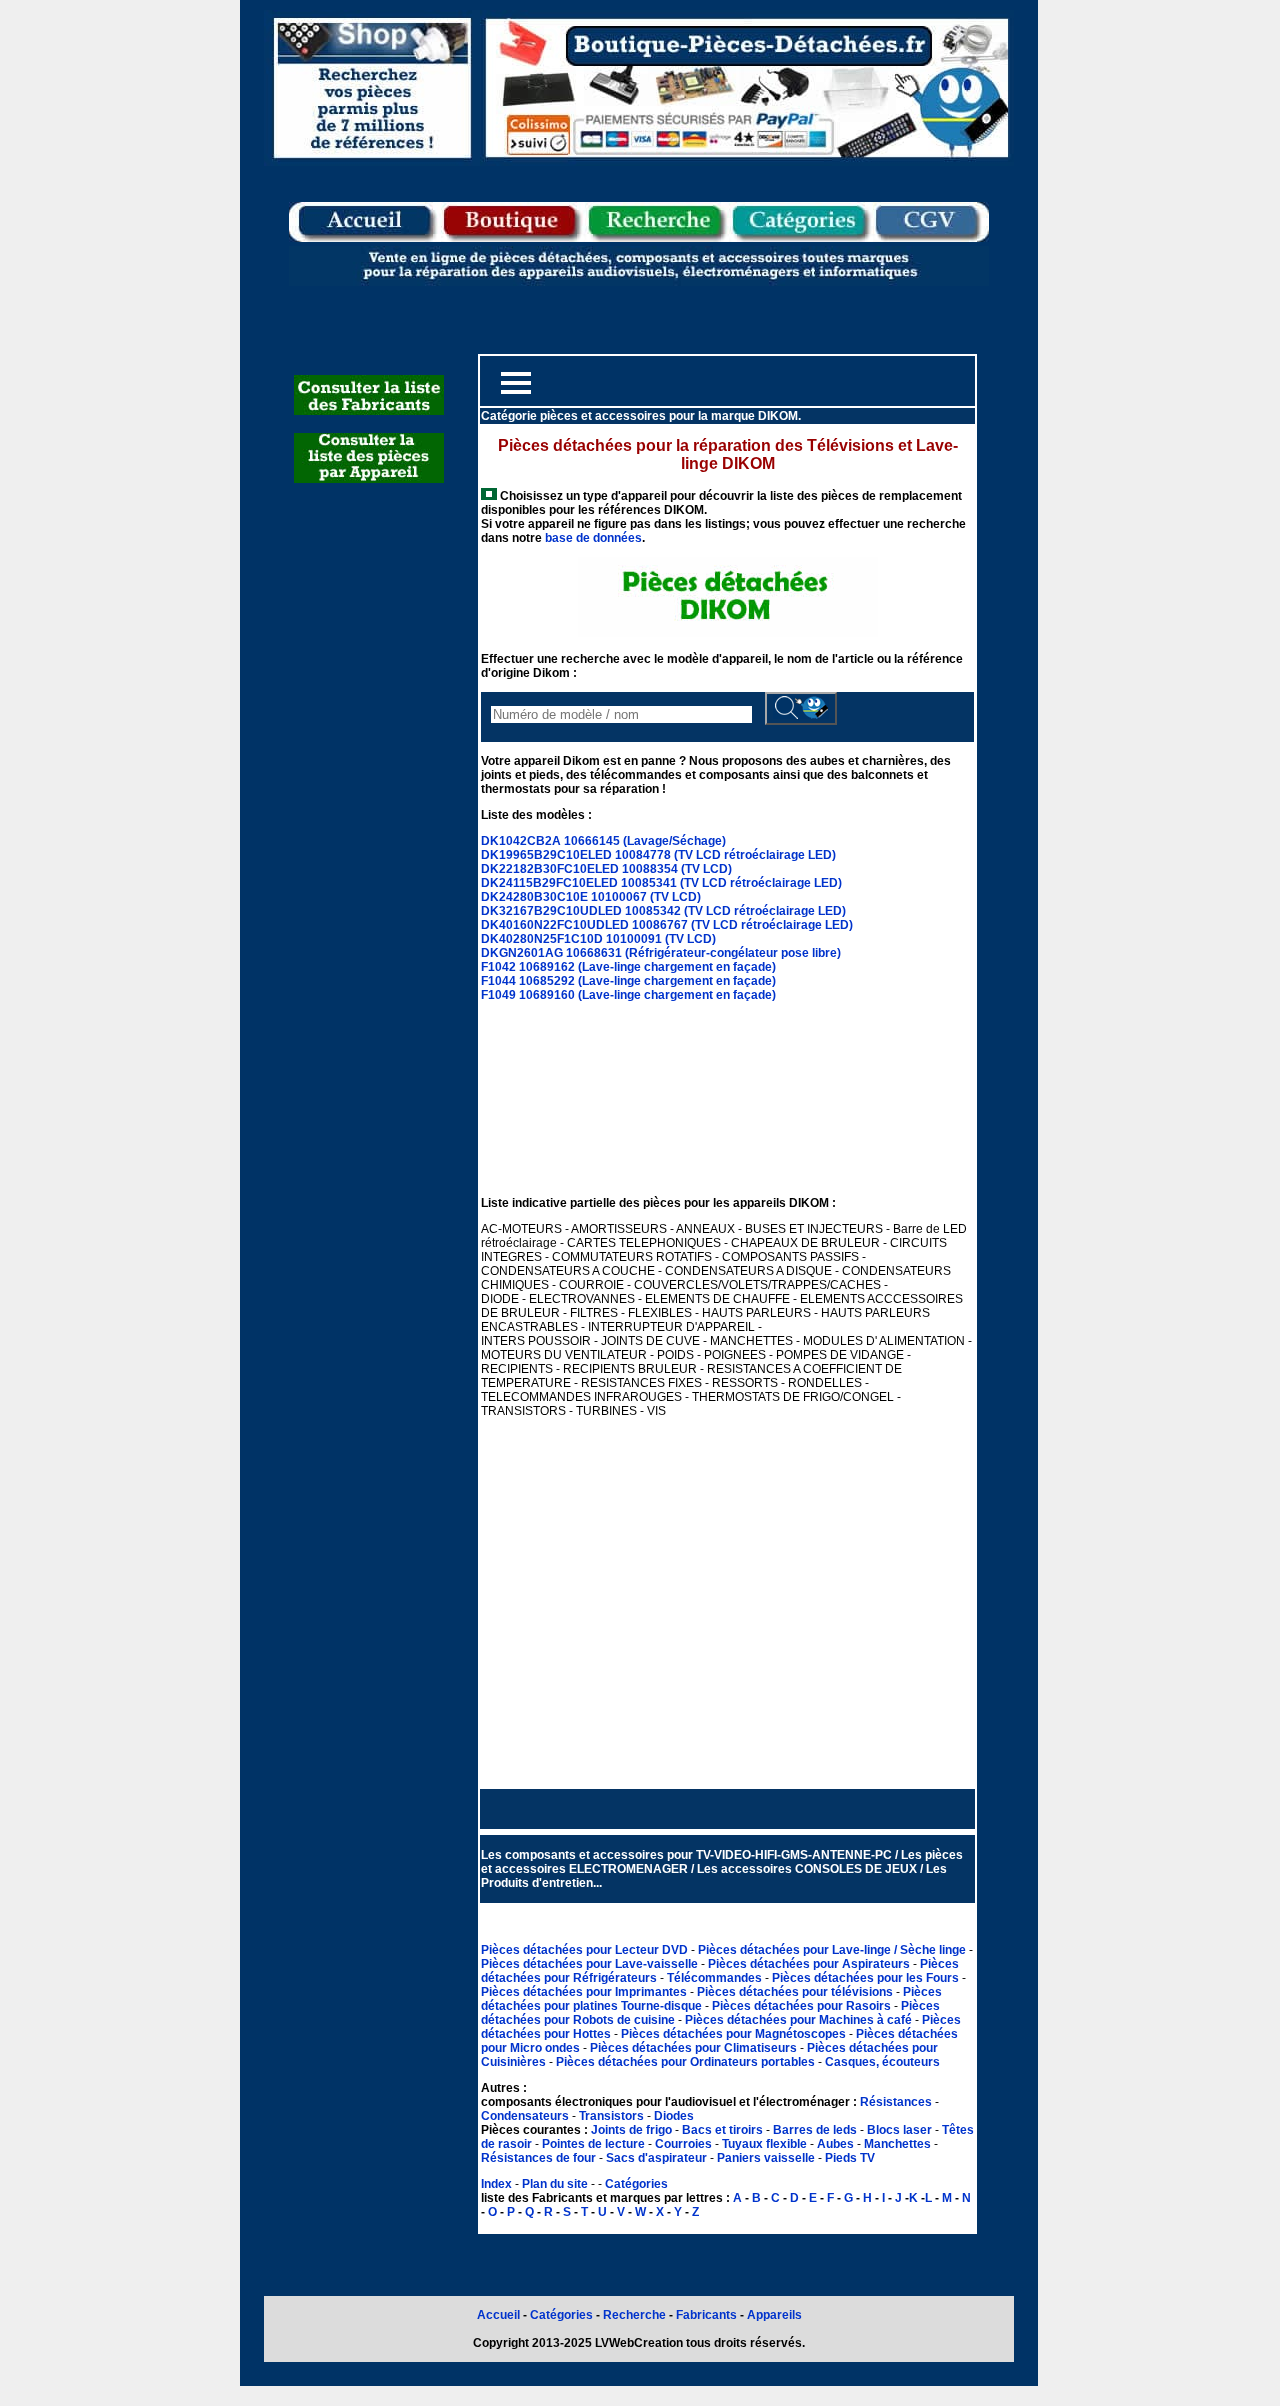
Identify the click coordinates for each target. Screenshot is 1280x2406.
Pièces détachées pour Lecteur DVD (586, 1950)
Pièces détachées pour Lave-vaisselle (591, 1964)
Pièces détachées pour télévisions (796, 1992)
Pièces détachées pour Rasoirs (803, 2006)
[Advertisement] (727, 1602)
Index (496, 2184)
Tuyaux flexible (764, 2144)
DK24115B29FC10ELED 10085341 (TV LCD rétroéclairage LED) (661, 883)
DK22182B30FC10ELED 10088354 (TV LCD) (606, 869)
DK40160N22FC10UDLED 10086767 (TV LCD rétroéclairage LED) (667, 925)
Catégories (636, 2184)
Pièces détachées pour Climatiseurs (695, 2048)
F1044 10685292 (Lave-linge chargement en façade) (628, 981)
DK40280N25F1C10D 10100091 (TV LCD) (598, 939)
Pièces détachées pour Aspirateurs (810, 1964)
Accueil (498, 2315)
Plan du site (555, 2184)
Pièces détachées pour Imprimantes (585, 1992)
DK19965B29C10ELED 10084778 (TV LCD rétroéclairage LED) (658, 855)
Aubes (835, 2144)
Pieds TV (850, 2158)
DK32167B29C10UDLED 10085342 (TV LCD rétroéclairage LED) (663, 911)
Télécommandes (714, 1978)
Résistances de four (538, 2158)
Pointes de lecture (593, 2144)
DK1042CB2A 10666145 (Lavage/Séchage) (603, 841)
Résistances (897, 2102)
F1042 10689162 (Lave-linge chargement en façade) (628, 967)
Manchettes (897, 2144)
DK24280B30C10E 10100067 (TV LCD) (591, 897)
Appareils (774, 2315)
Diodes (674, 2116)
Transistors (613, 2116)
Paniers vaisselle (766, 2158)
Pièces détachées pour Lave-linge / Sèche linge (833, 1950)
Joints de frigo (631, 2130)
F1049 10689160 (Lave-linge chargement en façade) (628, 995)
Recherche (634, 2315)
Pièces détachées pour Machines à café (800, 2020)
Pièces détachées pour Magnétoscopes (735, 2034)
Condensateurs (526, 2116)
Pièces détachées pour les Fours (867, 1978)
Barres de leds (815, 2130)
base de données (593, 538)
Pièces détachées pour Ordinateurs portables (687, 2062)
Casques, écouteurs (882, 2062)
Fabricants (708, 2315)
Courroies (683, 2144)
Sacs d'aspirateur (656, 2158)
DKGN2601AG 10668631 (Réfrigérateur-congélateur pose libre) (661, 953)
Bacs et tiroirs (722, 2130)
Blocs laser (899, 2130)
